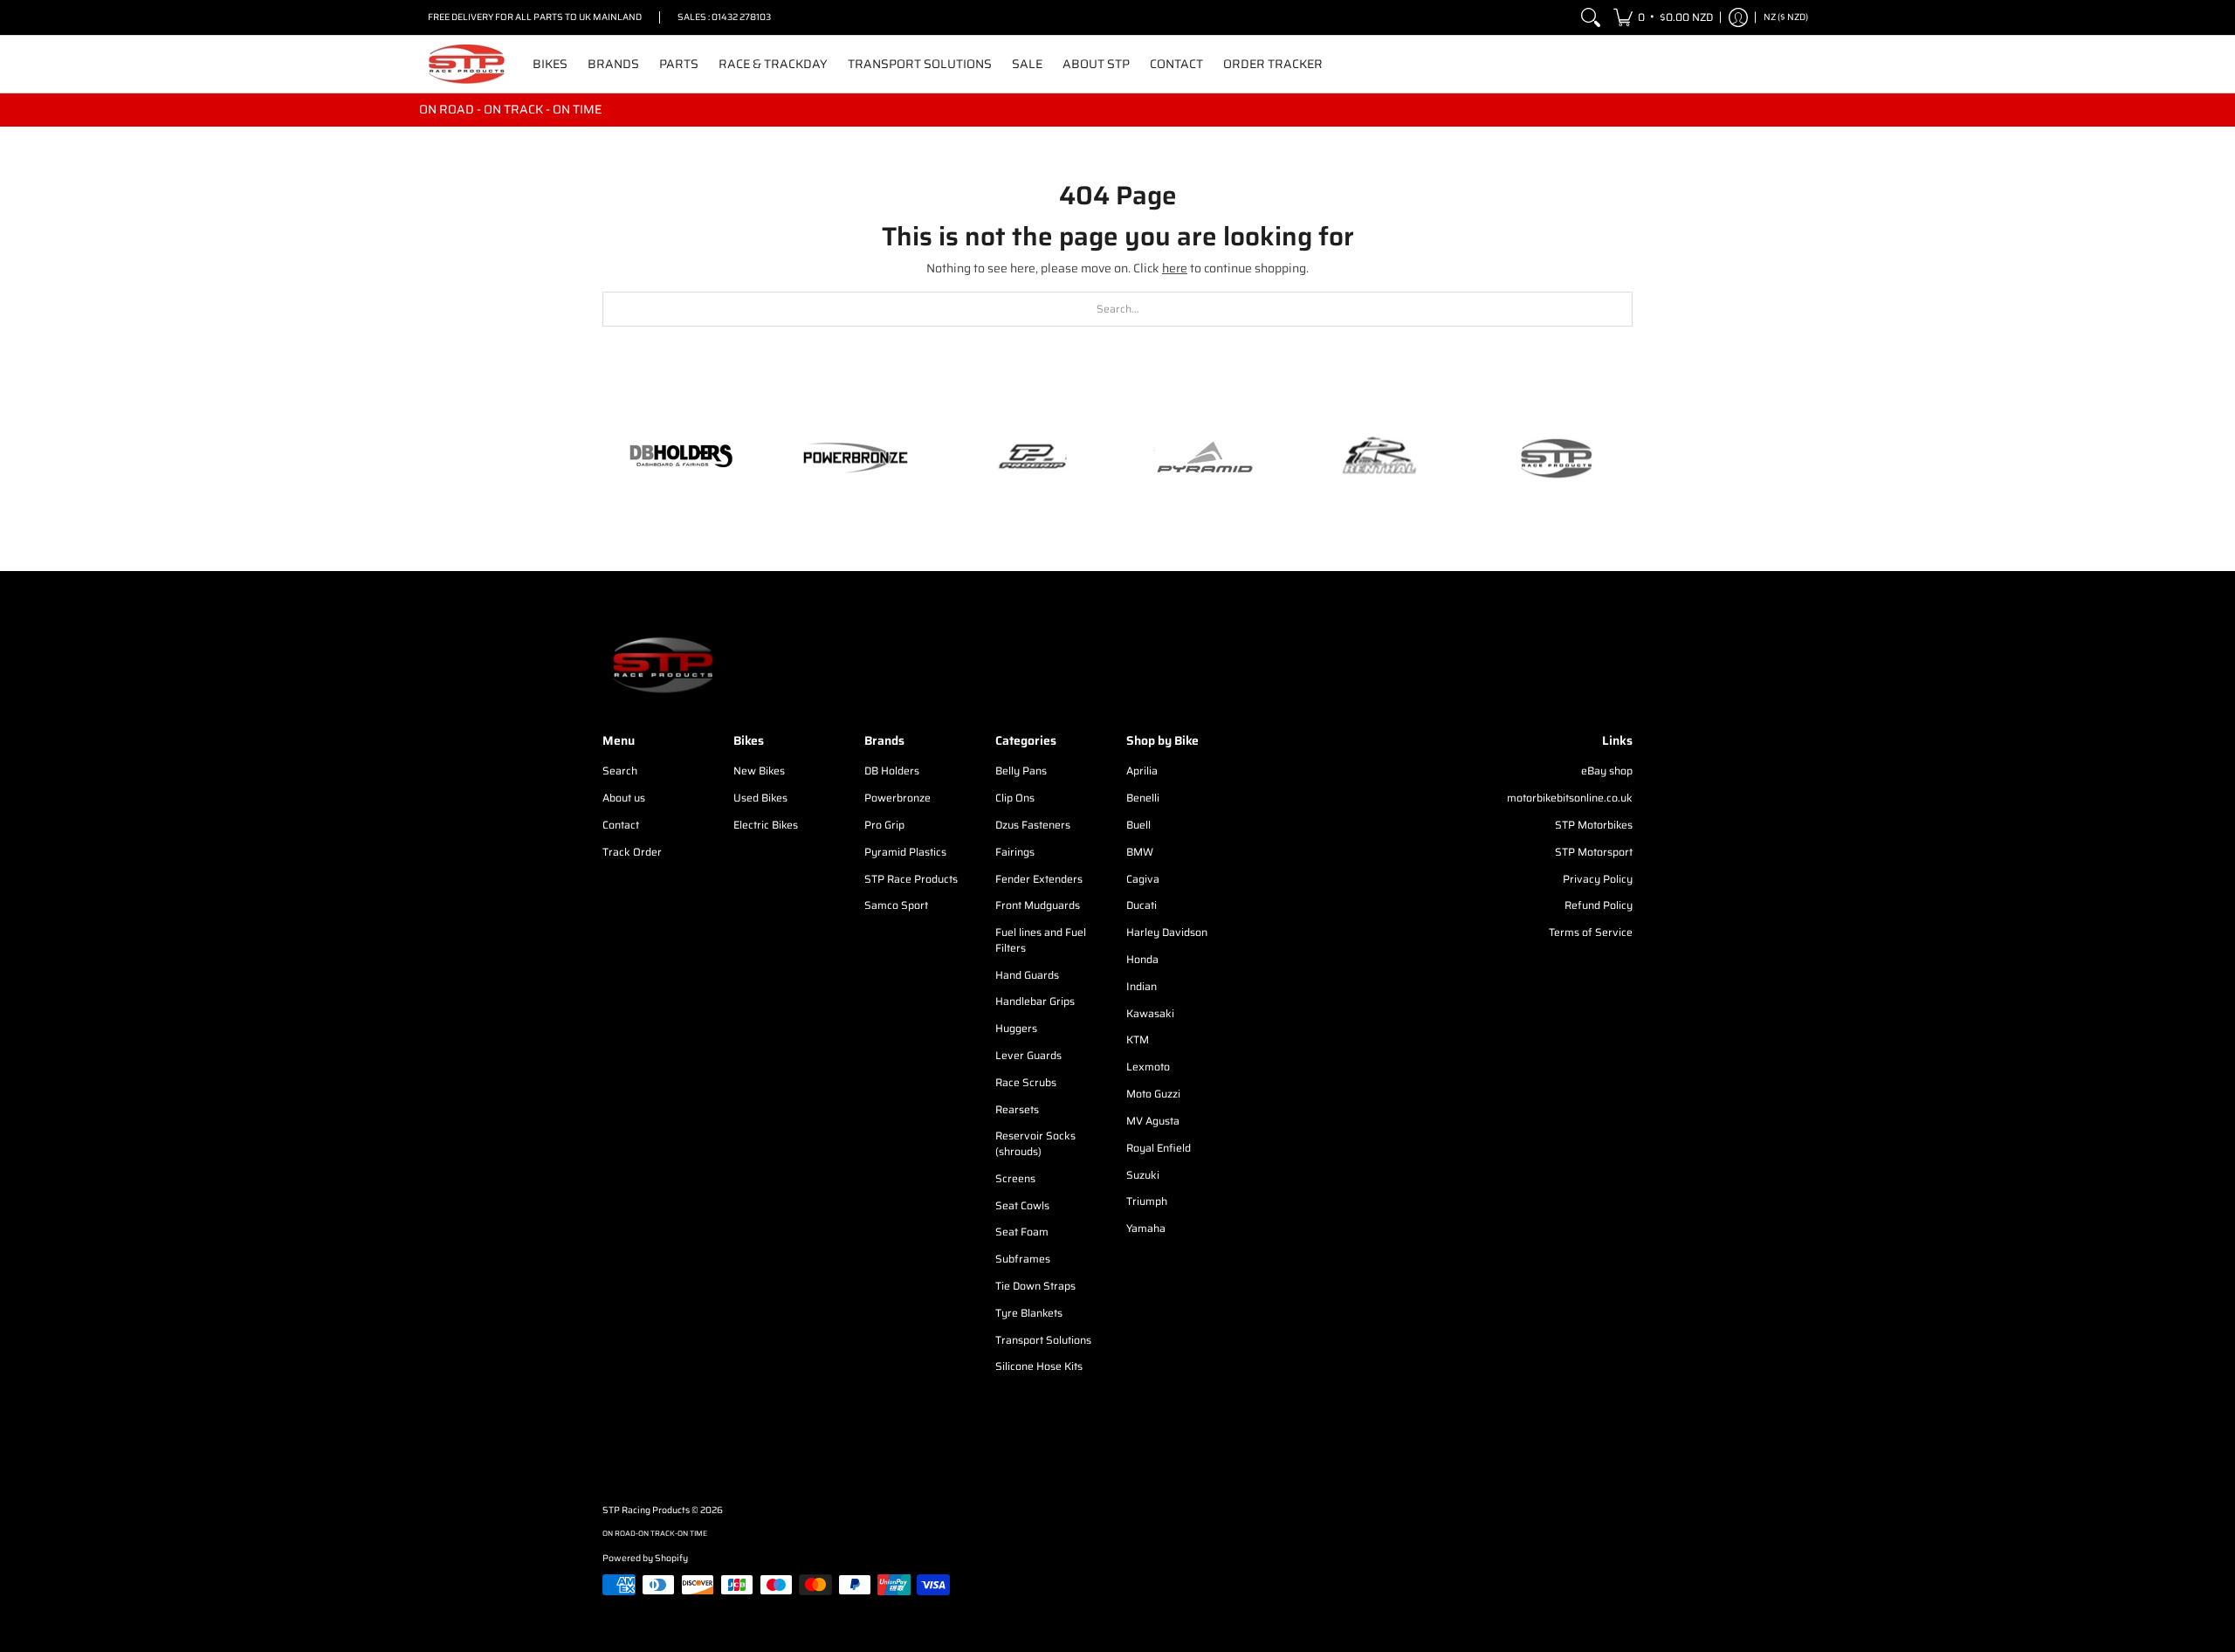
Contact (621, 825)
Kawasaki (1150, 1013)
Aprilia (1142, 771)
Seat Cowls (1022, 1205)
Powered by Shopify (645, 1558)
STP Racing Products (646, 1510)
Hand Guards (1027, 975)
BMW (1140, 852)
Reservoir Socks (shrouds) (1035, 1143)
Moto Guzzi (1153, 1094)
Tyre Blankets (1029, 1313)
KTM (1138, 1039)
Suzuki (1143, 1175)
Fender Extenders (1039, 879)
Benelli (1143, 798)
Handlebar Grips (1035, 1001)
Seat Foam (1022, 1232)
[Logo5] (1554, 458)
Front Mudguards (1038, 905)
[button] (1663, 17)
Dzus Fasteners (1033, 825)
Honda (1142, 959)
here (1175, 268)
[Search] (1591, 17)
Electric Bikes (766, 825)
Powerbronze (897, 798)
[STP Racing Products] (467, 64)
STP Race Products (911, 879)
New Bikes (759, 771)
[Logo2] (1379, 458)
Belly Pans (1021, 771)
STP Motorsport (1594, 852)
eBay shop (1607, 771)
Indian (1142, 986)
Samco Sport (896, 905)
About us (624, 798)
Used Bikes (760, 798)
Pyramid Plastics (905, 852)
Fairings (1015, 852)
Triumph (1147, 1201)
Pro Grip (884, 825)
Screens (1015, 1178)
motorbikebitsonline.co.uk (1570, 798)
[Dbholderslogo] (681, 458)
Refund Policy (1599, 905)
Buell (1138, 825)
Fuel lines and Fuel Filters (1041, 940)
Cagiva (1143, 879)
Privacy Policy (1598, 879)
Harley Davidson (1167, 932)
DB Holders (892, 771)
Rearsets (1017, 1109)
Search (620, 771)
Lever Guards (1028, 1055)
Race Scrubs (1026, 1082)
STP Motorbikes (1594, 825)
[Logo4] (1030, 458)
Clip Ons (1015, 798)
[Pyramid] (1205, 458)
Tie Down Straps (1035, 1286)
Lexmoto (1148, 1067)
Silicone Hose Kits (1039, 1366)
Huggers (1016, 1028)
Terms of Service (1591, 932)
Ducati (1142, 905)
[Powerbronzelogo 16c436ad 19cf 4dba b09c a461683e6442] (856, 458)
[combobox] (1117, 309)
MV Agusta (1153, 1121)
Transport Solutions (1043, 1340)
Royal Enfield (1159, 1148)
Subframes (1023, 1259)
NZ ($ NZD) (1786, 17)
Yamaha (1146, 1228)
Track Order (632, 852)
